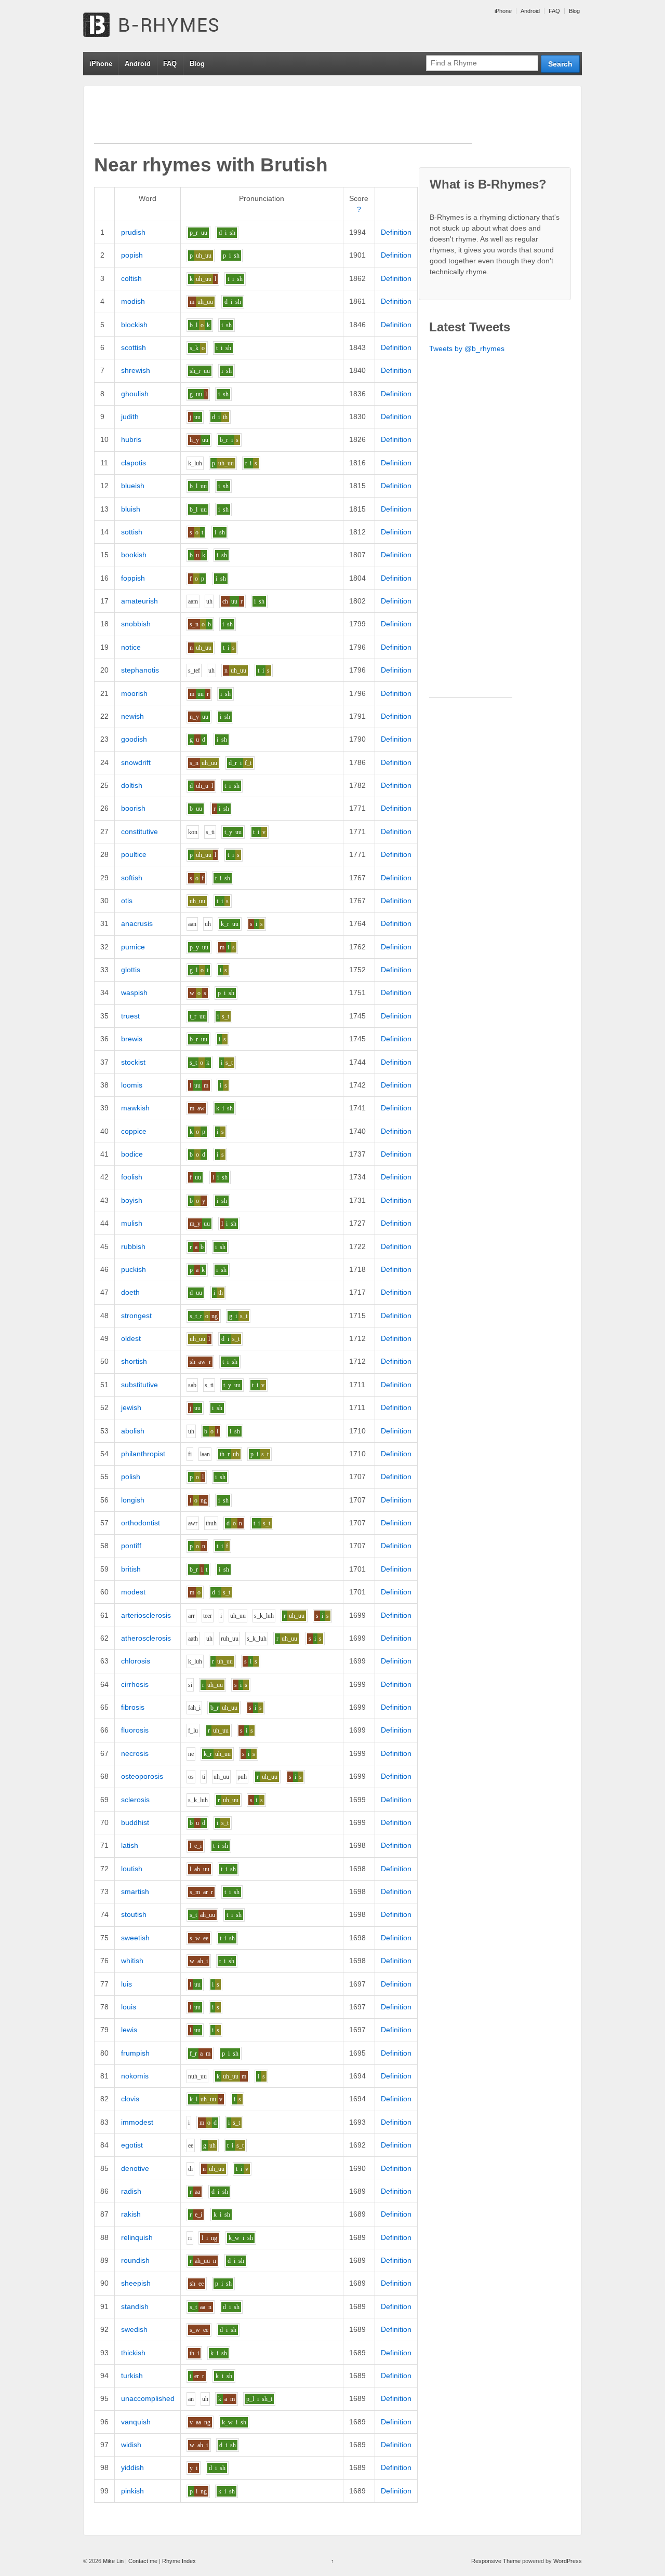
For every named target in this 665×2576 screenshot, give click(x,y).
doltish (132, 785)
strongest (136, 1316)
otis (127, 901)
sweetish (135, 1938)
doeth (130, 1292)
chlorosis (136, 1661)
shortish (134, 1361)
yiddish (132, 2467)
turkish (132, 2376)
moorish (134, 693)
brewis (132, 1039)
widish (131, 2445)
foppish (133, 578)
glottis (131, 970)
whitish (132, 1961)
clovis (130, 2099)
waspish (134, 992)
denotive (135, 2168)
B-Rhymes (161, 26)
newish (132, 716)
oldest (131, 1338)
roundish (135, 2260)
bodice (132, 1154)
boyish (132, 1200)
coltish (131, 278)
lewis (129, 2030)
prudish (133, 232)
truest (130, 1016)
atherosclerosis (146, 1638)
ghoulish (135, 394)
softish (132, 878)
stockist (133, 1062)
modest (133, 1592)
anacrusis (137, 923)
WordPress (568, 2561)
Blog (574, 11)
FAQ (554, 11)
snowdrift (136, 762)
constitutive (139, 831)
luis (127, 1984)
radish (131, 2191)
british (131, 1569)
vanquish (136, 2422)
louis (129, 2007)
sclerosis (135, 1800)
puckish (134, 1269)
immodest (137, 2122)
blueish (133, 486)
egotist (132, 2145)
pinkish (132, 2491)
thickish (133, 2353)
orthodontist (141, 1523)
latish (130, 1845)
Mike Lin (113, 2561)
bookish (134, 555)
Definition (396, 232)
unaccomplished (148, 2398)
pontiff (131, 1546)
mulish (132, 1223)
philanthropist (143, 1454)
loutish (132, 1869)
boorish (133, 808)
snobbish (136, 624)
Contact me (143, 2561)
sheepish (136, 2283)
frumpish (135, 2053)
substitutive (139, 1385)
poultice (134, 854)
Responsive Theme (496, 2561)
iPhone (503, 11)
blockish (134, 325)
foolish (132, 1177)
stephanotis (140, 670)
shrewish (136, 370)
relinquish (137, 2237)
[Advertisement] (283, 120)
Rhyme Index (179, 2561)
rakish (131, 2214)
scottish (134, 347)
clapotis (134, 463)
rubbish (133, 1246)
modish (133, 301)
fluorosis (135, 1730)
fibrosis (133, 1707)
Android (530, 11)
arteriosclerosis (146, 1615)
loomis (132, 1085)
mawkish (135, 1108)
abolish (133, 1431)
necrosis (135, 1753)
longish (133, 1500)
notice (131, 647)
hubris (131, 439)
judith (130, 417)
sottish (132, 532)
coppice (134, 1131)
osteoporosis (142, 1776)
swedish (134, 2329)
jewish (131, 1407)
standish (135, 2306)
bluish (131, 509)
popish (132, 255)
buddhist (135, 1822)
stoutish (134, 1914)
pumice (133, 947)
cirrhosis (135, 1684)
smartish (135, 1891)
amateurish (139, 601)
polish (131, 1477)
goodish (134, 739)
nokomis (135, 2076)
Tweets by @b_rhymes (467, 348)
